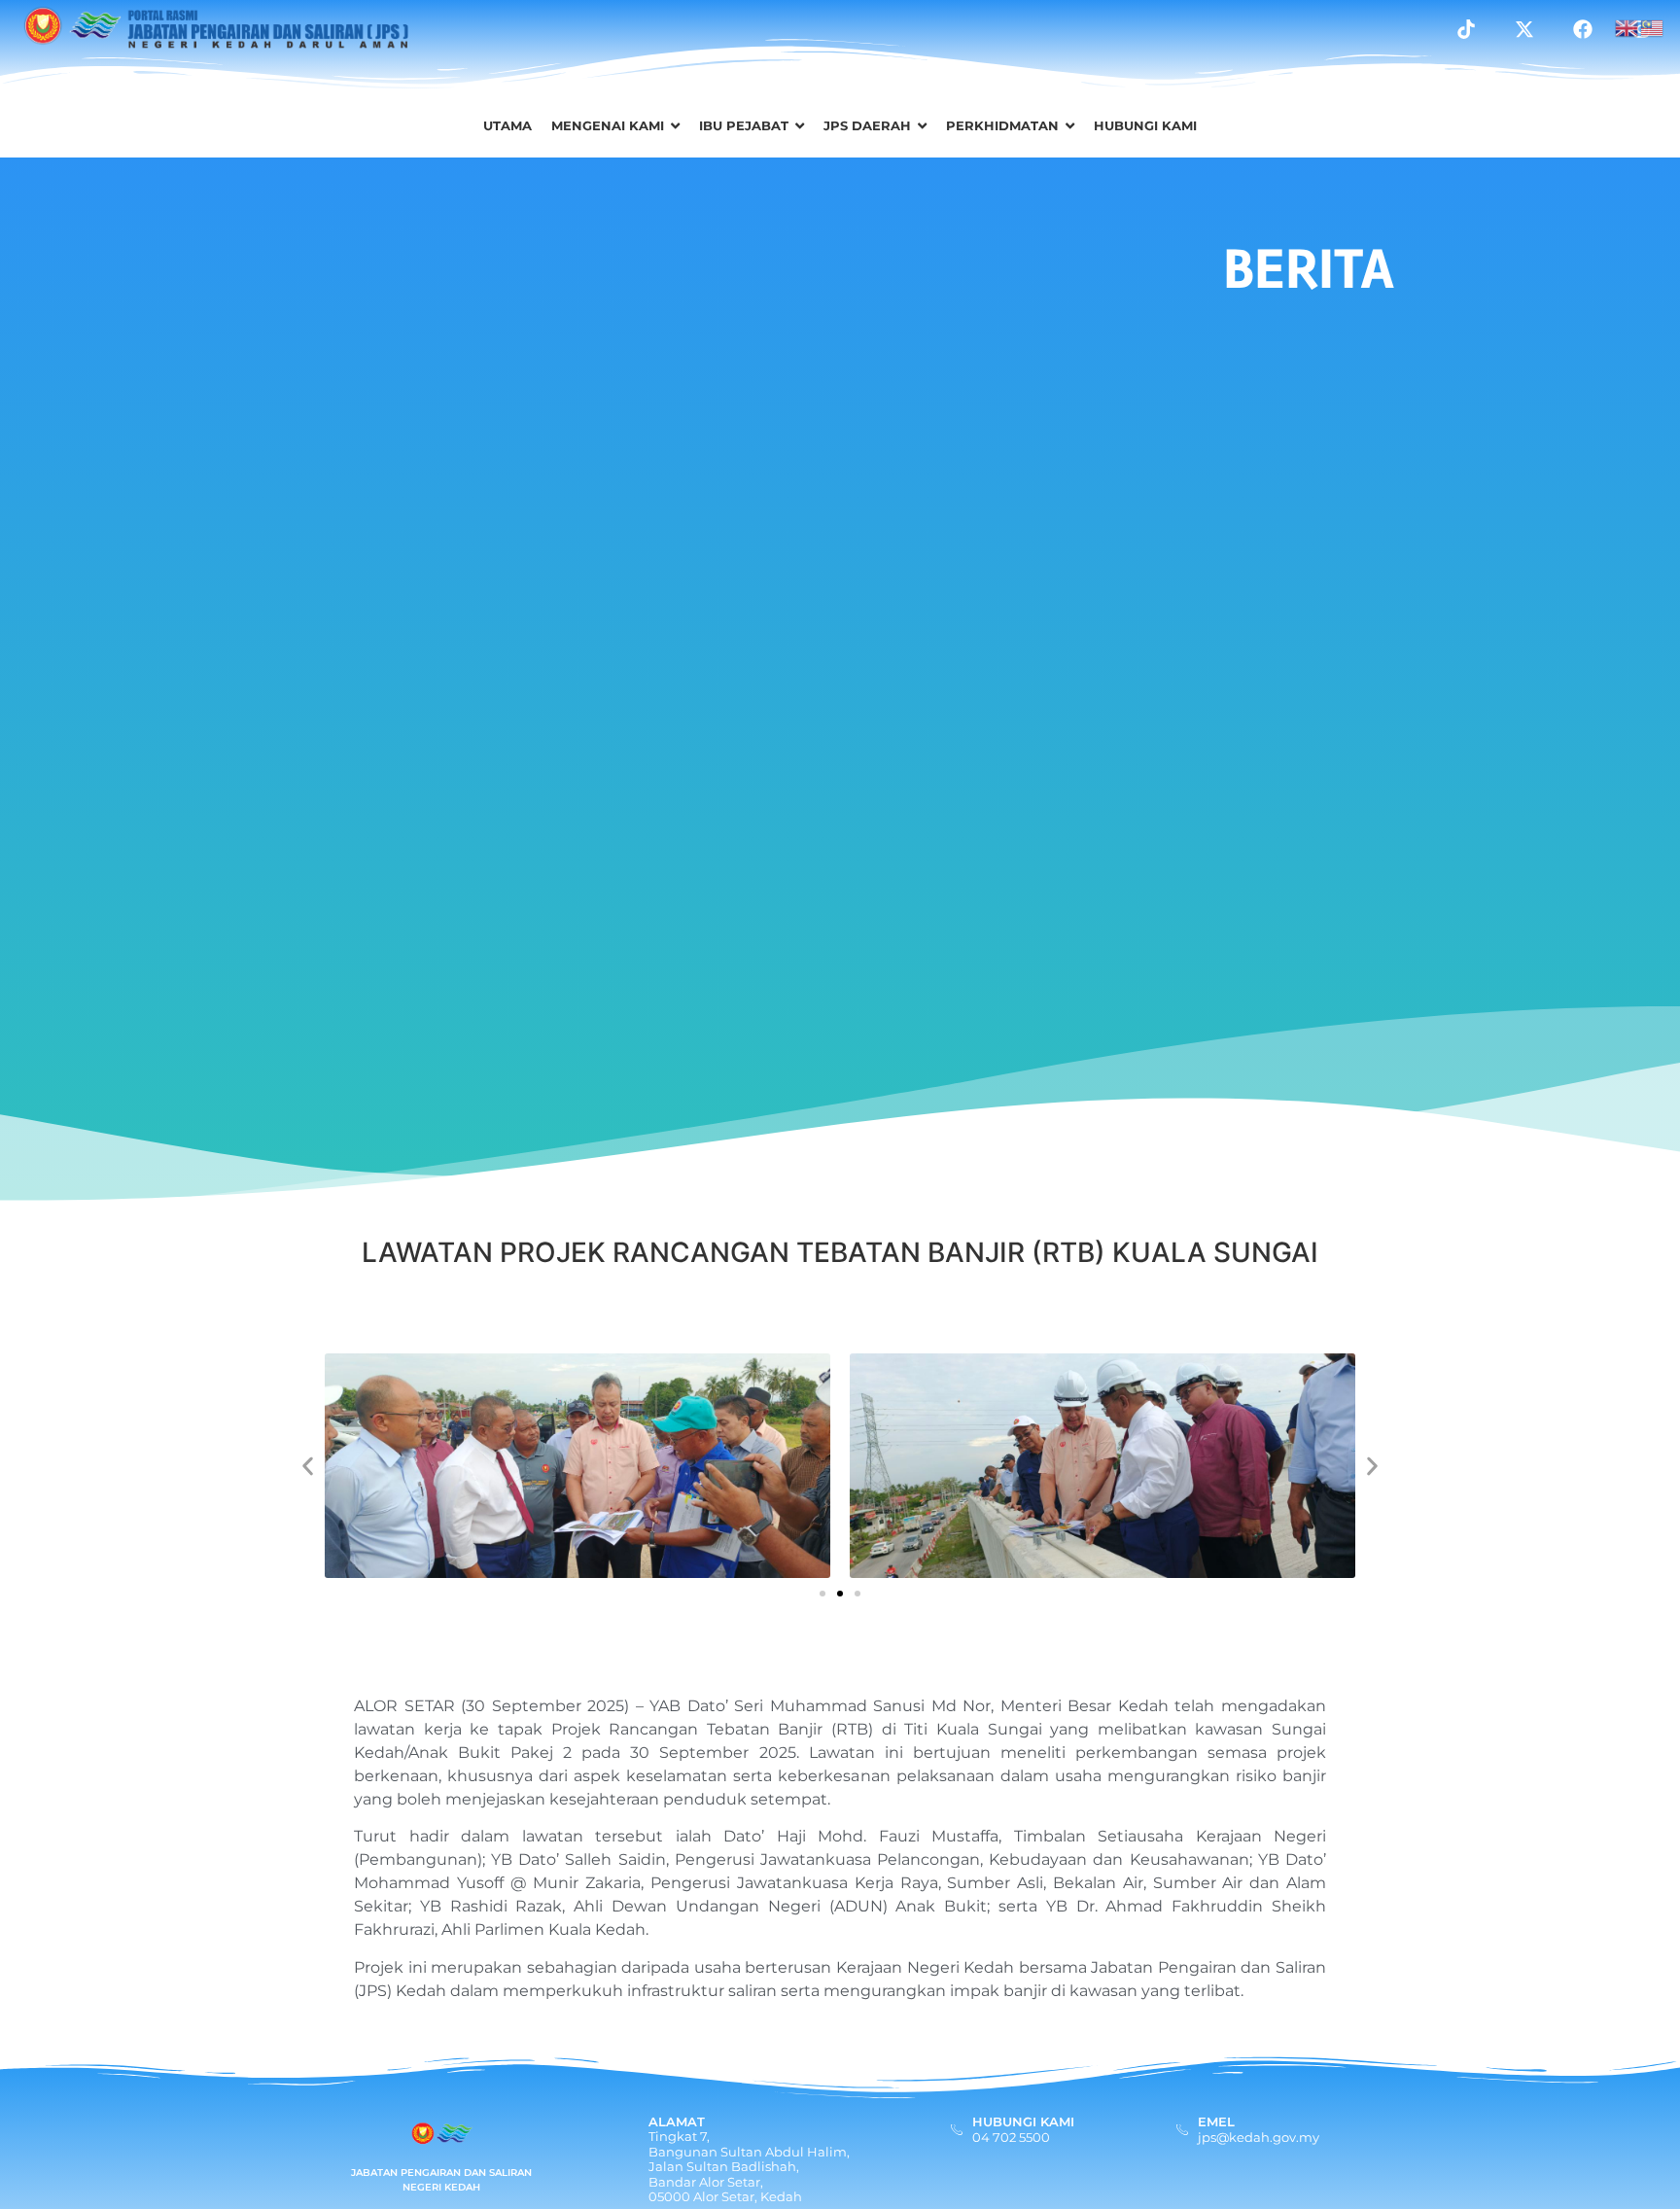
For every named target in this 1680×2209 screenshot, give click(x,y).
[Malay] (1653, 26)
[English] (1627, 26)
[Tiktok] (1466, 29)
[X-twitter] (1524, 29)
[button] (308, 1466)
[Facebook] (1583, 29)
